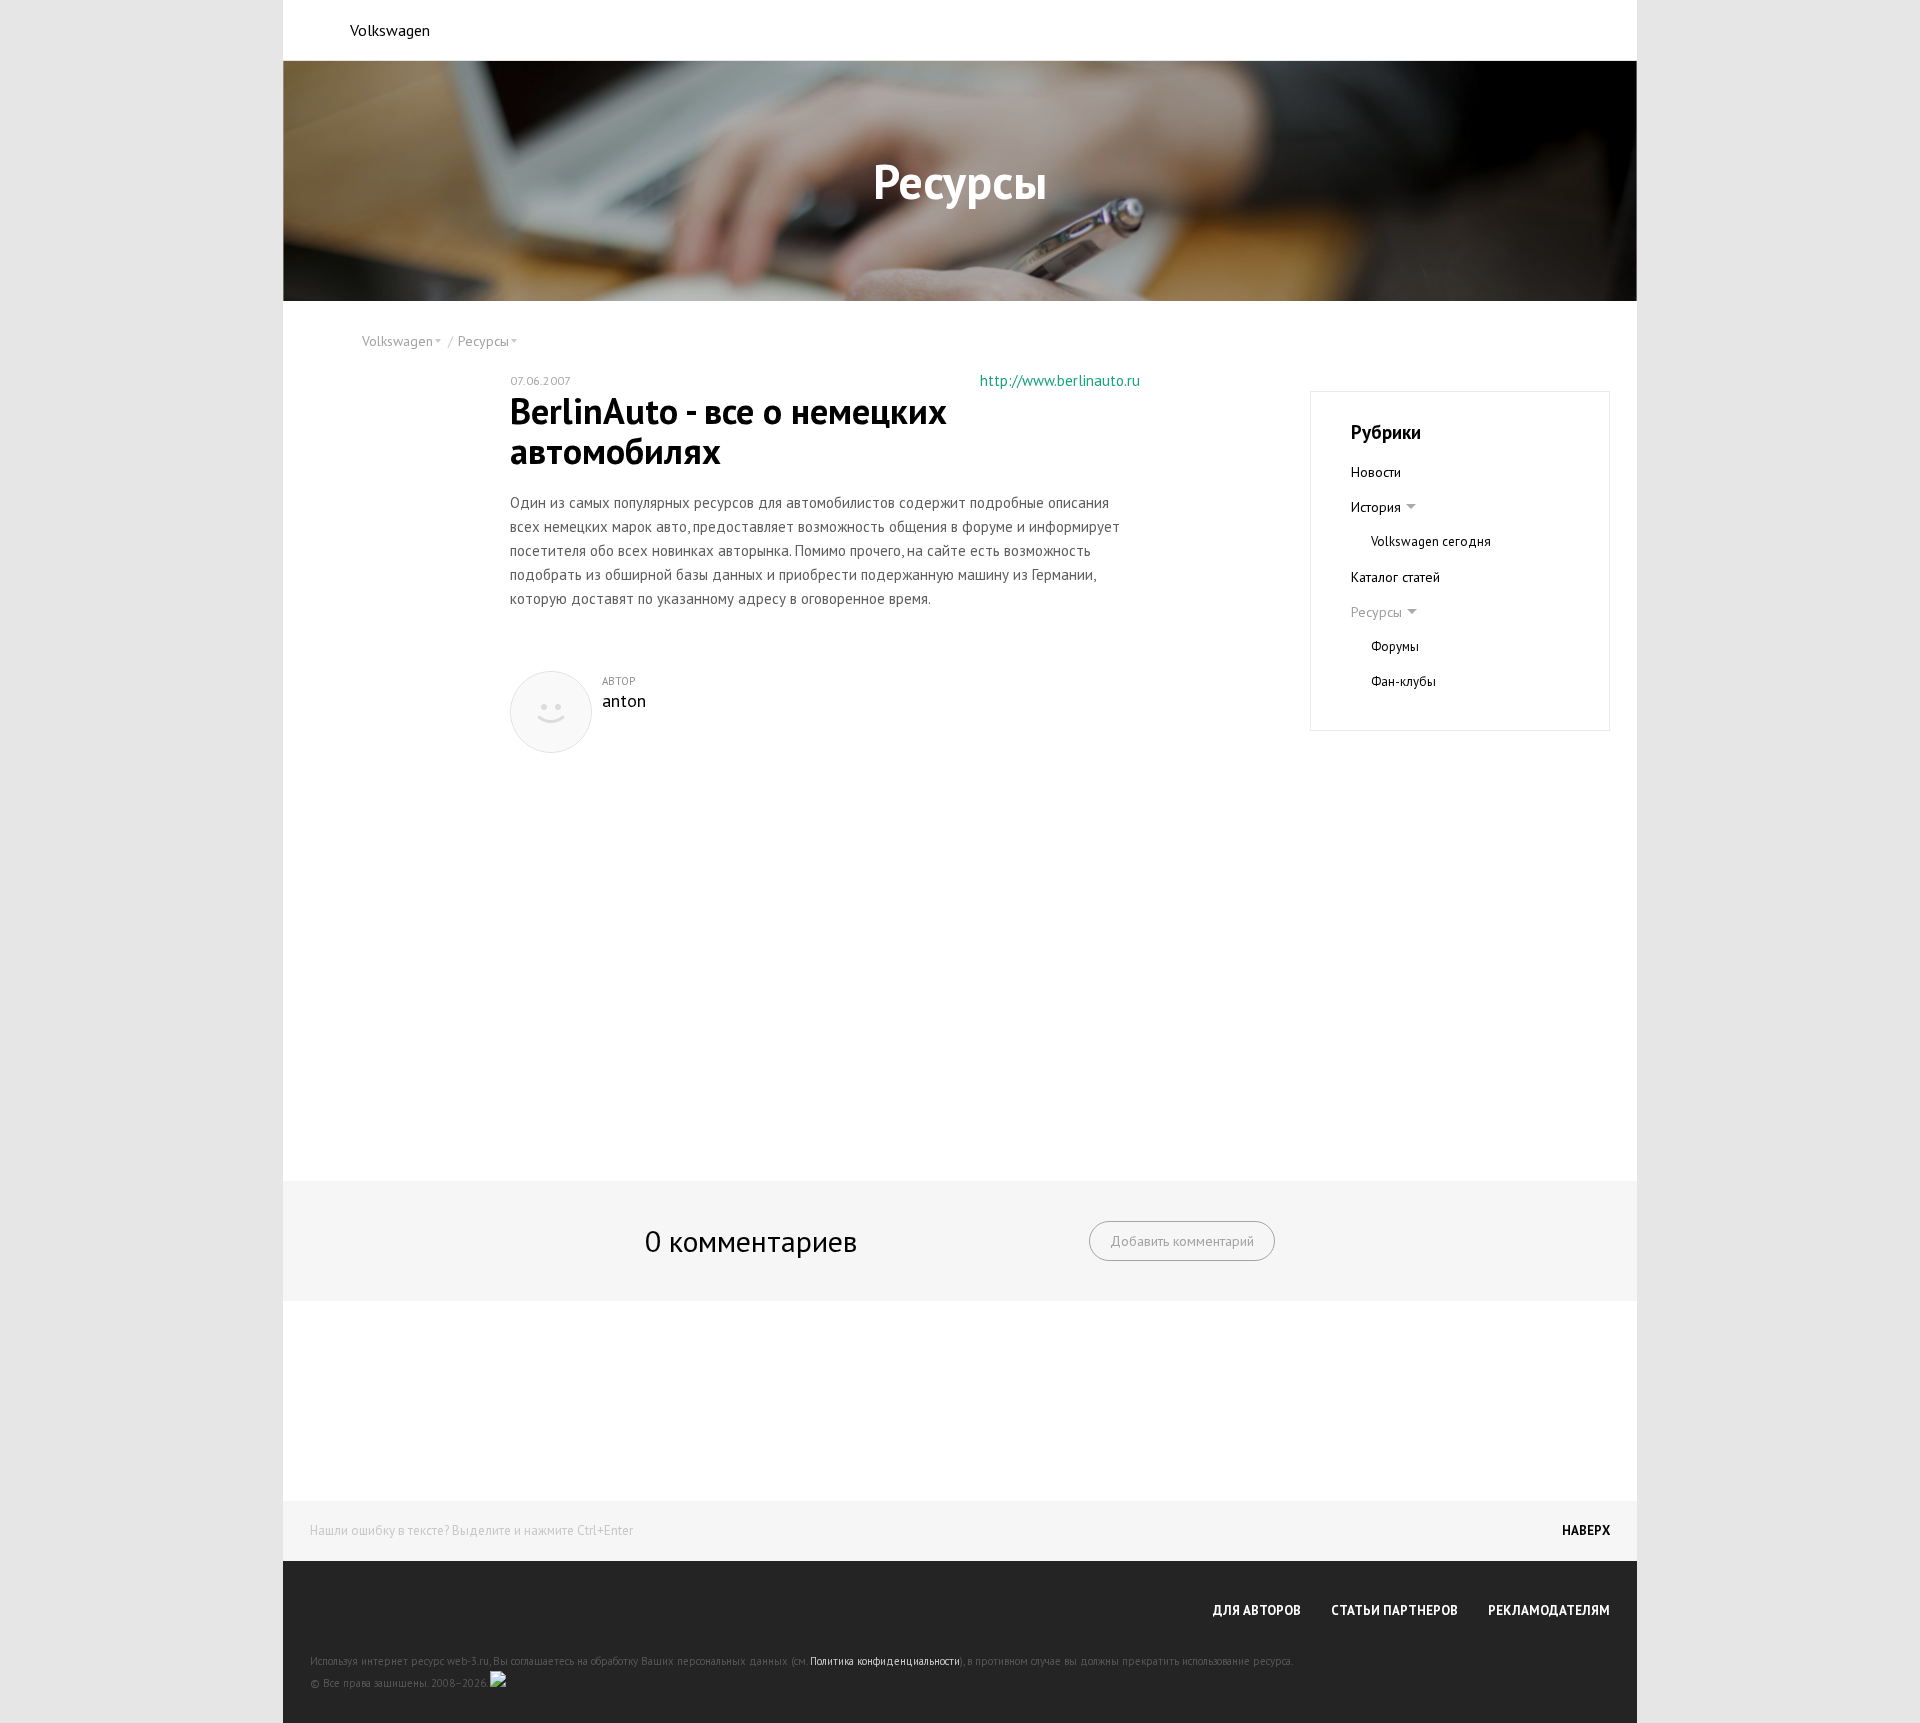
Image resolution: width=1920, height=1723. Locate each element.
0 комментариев (751, 1240)
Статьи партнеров (1394, 1610)
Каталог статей (1395, 577)
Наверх (1586, 1530)
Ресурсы (1376, 612)
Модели (1376, 717)
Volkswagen (390, 30)
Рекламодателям (1549, 1610)
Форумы (1395, 646)
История (1376, 507)
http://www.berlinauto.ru (1060, 380)
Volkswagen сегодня (1431, 541)
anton (624, 701)
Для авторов (1257, 1610)
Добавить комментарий (1182, 1241)
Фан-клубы (1403, 681)
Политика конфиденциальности (885, 1661)
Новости (1376, 472)
